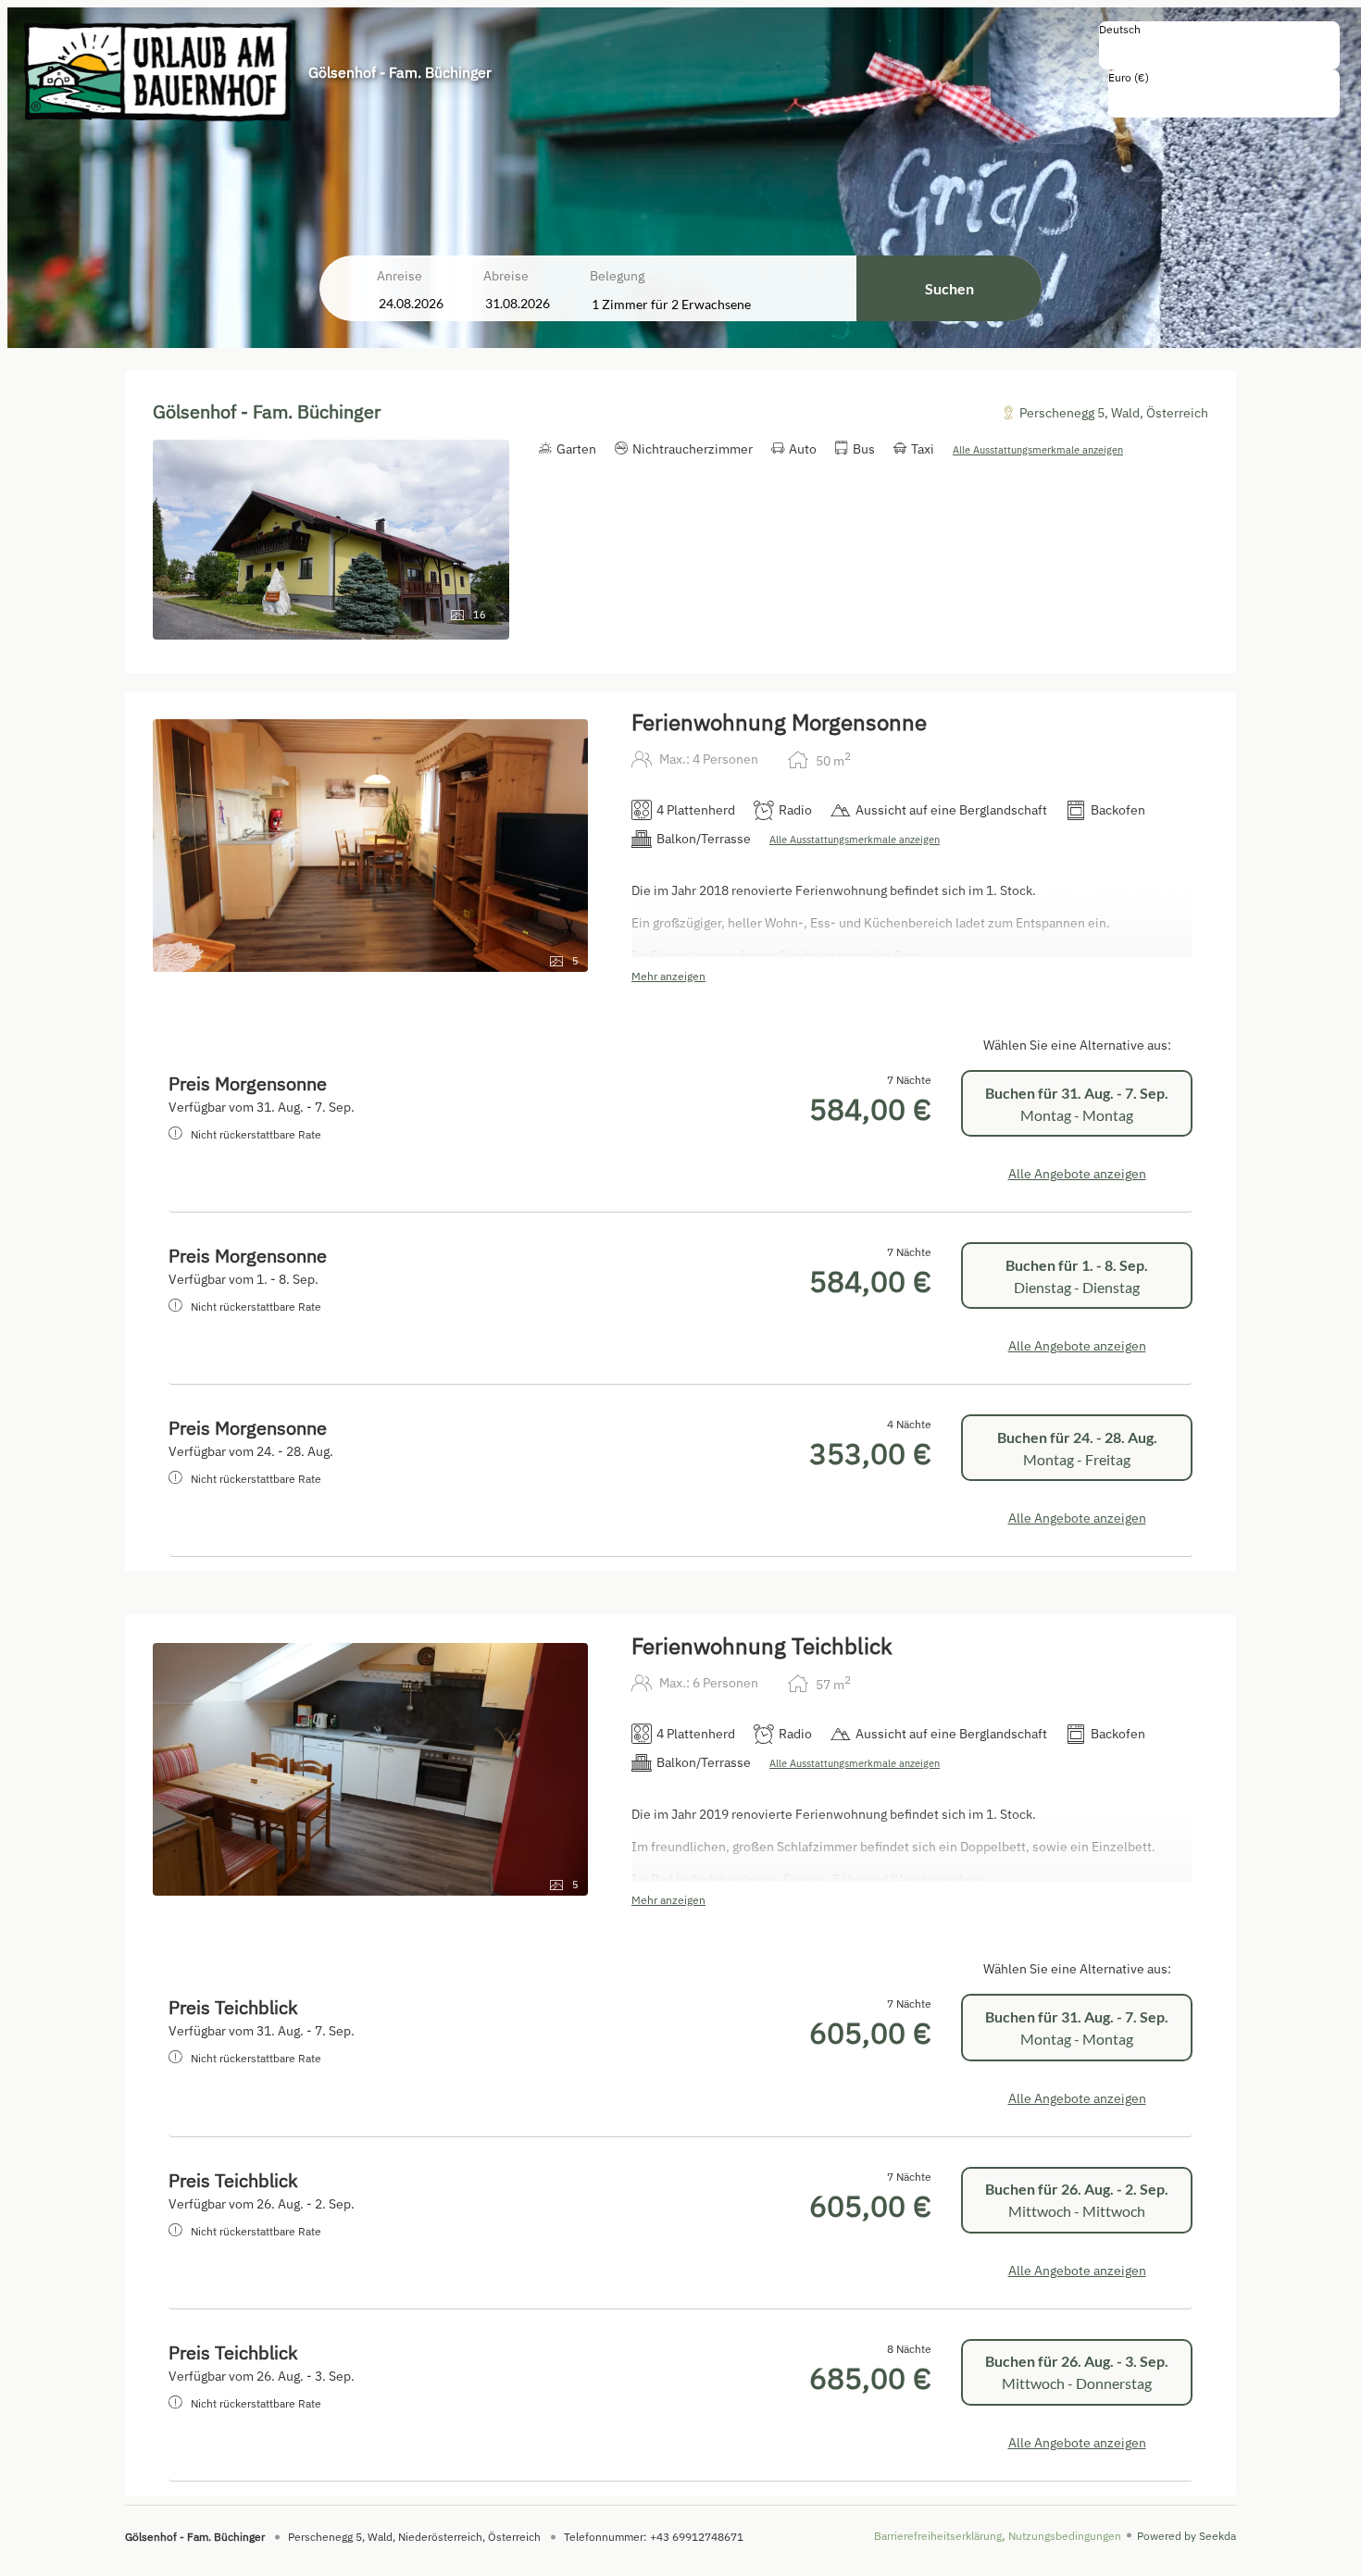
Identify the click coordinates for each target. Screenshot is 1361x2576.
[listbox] (1219, 45)
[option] (1219, 49)
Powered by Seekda (1186, 2536)
